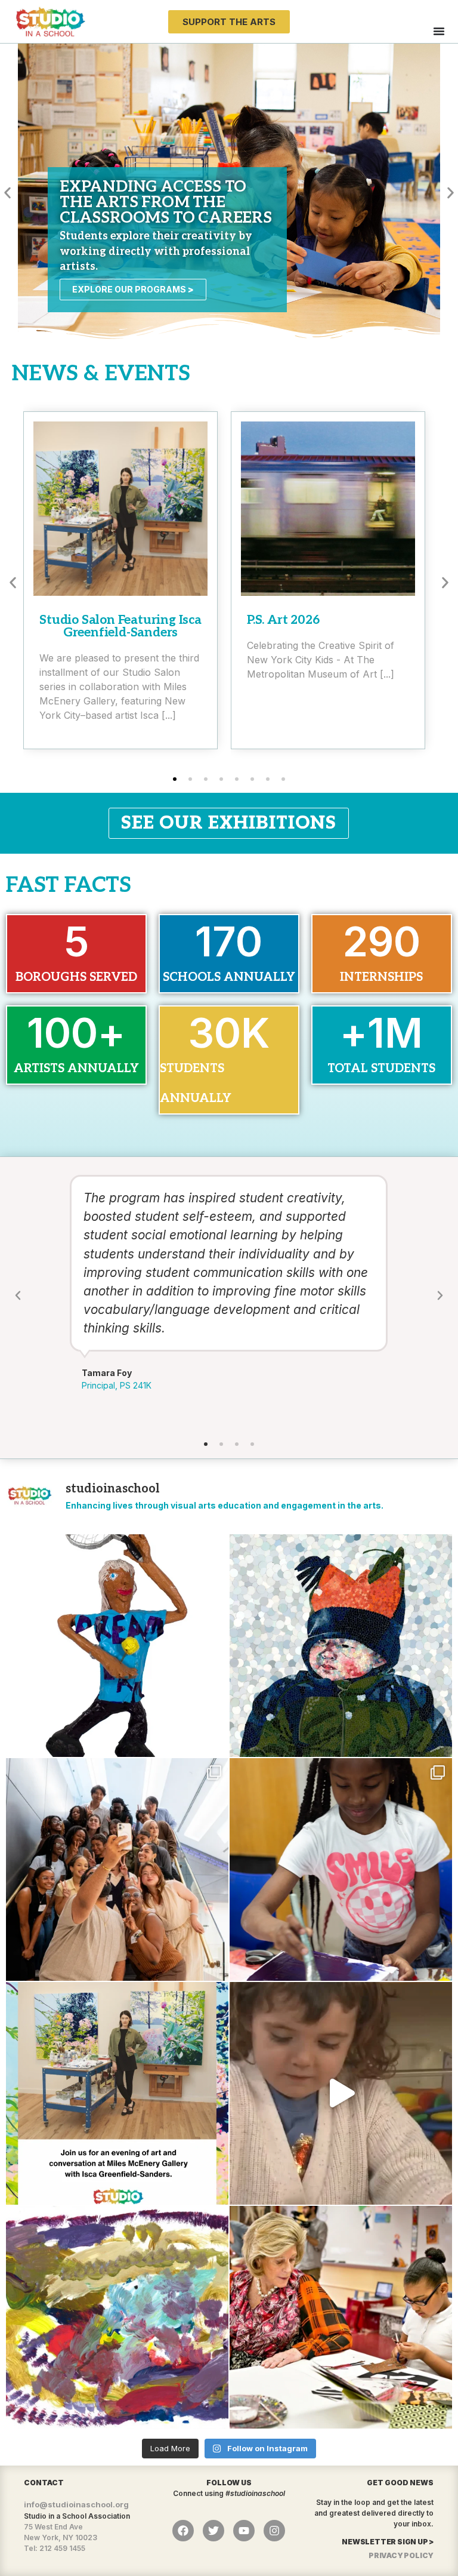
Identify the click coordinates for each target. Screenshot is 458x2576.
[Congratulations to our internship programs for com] (117, 1869)
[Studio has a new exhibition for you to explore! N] (117, 2317)
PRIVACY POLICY (401, 2555)
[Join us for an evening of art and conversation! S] (117, 2093)
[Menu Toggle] (439, 31)
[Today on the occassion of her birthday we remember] (341, 2317)
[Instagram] (274, 2531)
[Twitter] (213, 2531)
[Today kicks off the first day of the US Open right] (117, 1646)
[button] (7, 193)
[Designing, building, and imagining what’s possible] (341, 1869)
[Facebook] (183, 2531)
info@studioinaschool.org (76, 2504)
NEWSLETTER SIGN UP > (388, 2542)
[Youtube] (244, 2531)
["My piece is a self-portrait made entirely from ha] (341, 1646)
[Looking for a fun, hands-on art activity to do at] (341, 2093)
